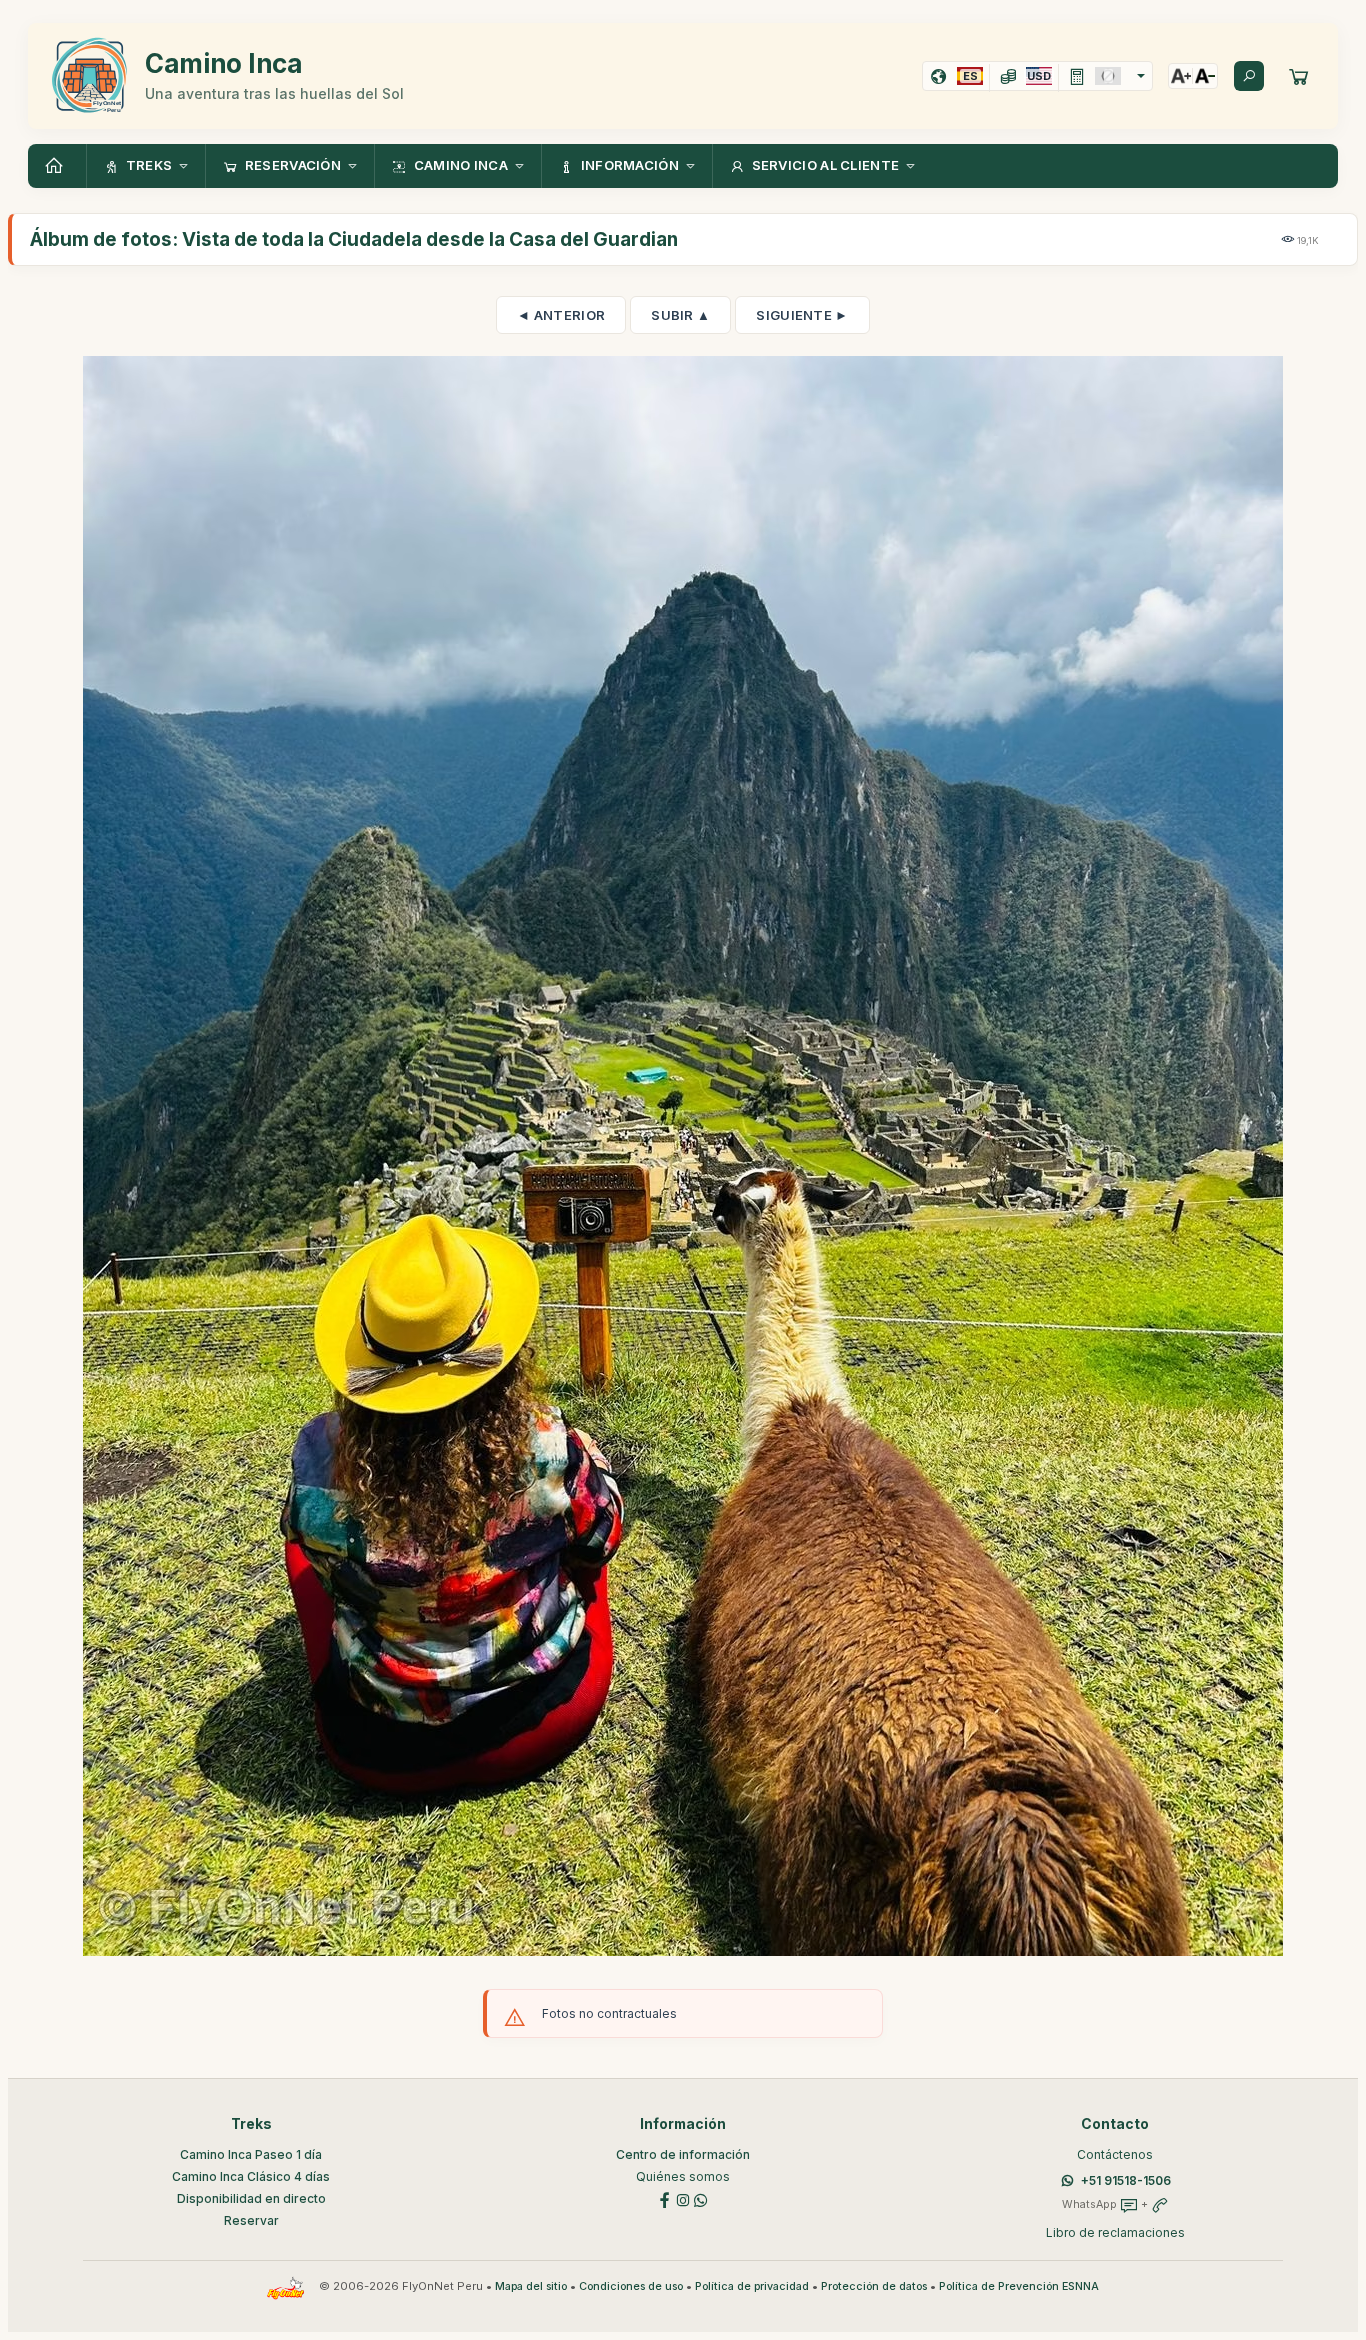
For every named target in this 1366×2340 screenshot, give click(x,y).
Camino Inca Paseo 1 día (251, 2154)
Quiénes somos (683, 2176)
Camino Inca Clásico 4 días (251, 2176)
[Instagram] (683, 2198)
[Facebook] (665, 2198)
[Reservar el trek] (1299, 76)
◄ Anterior (561, 315)
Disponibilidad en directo (251, 2198)
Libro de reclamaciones (1115, 2232)
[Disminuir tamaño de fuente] (1205, 76)
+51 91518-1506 (1126, 2180)
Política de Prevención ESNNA (1019, 2286)
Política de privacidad (752, 2286)
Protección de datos (874, 2286)
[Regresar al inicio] (57, 166)
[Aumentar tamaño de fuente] (1181, 76)
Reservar (251, 2220)
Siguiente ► (802, 315)
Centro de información (683, 2154)
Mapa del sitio (531, 2286)
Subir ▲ (680, 315)
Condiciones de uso (631, 2286)
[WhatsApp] (701, 2198)
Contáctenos (1115, 2154)
